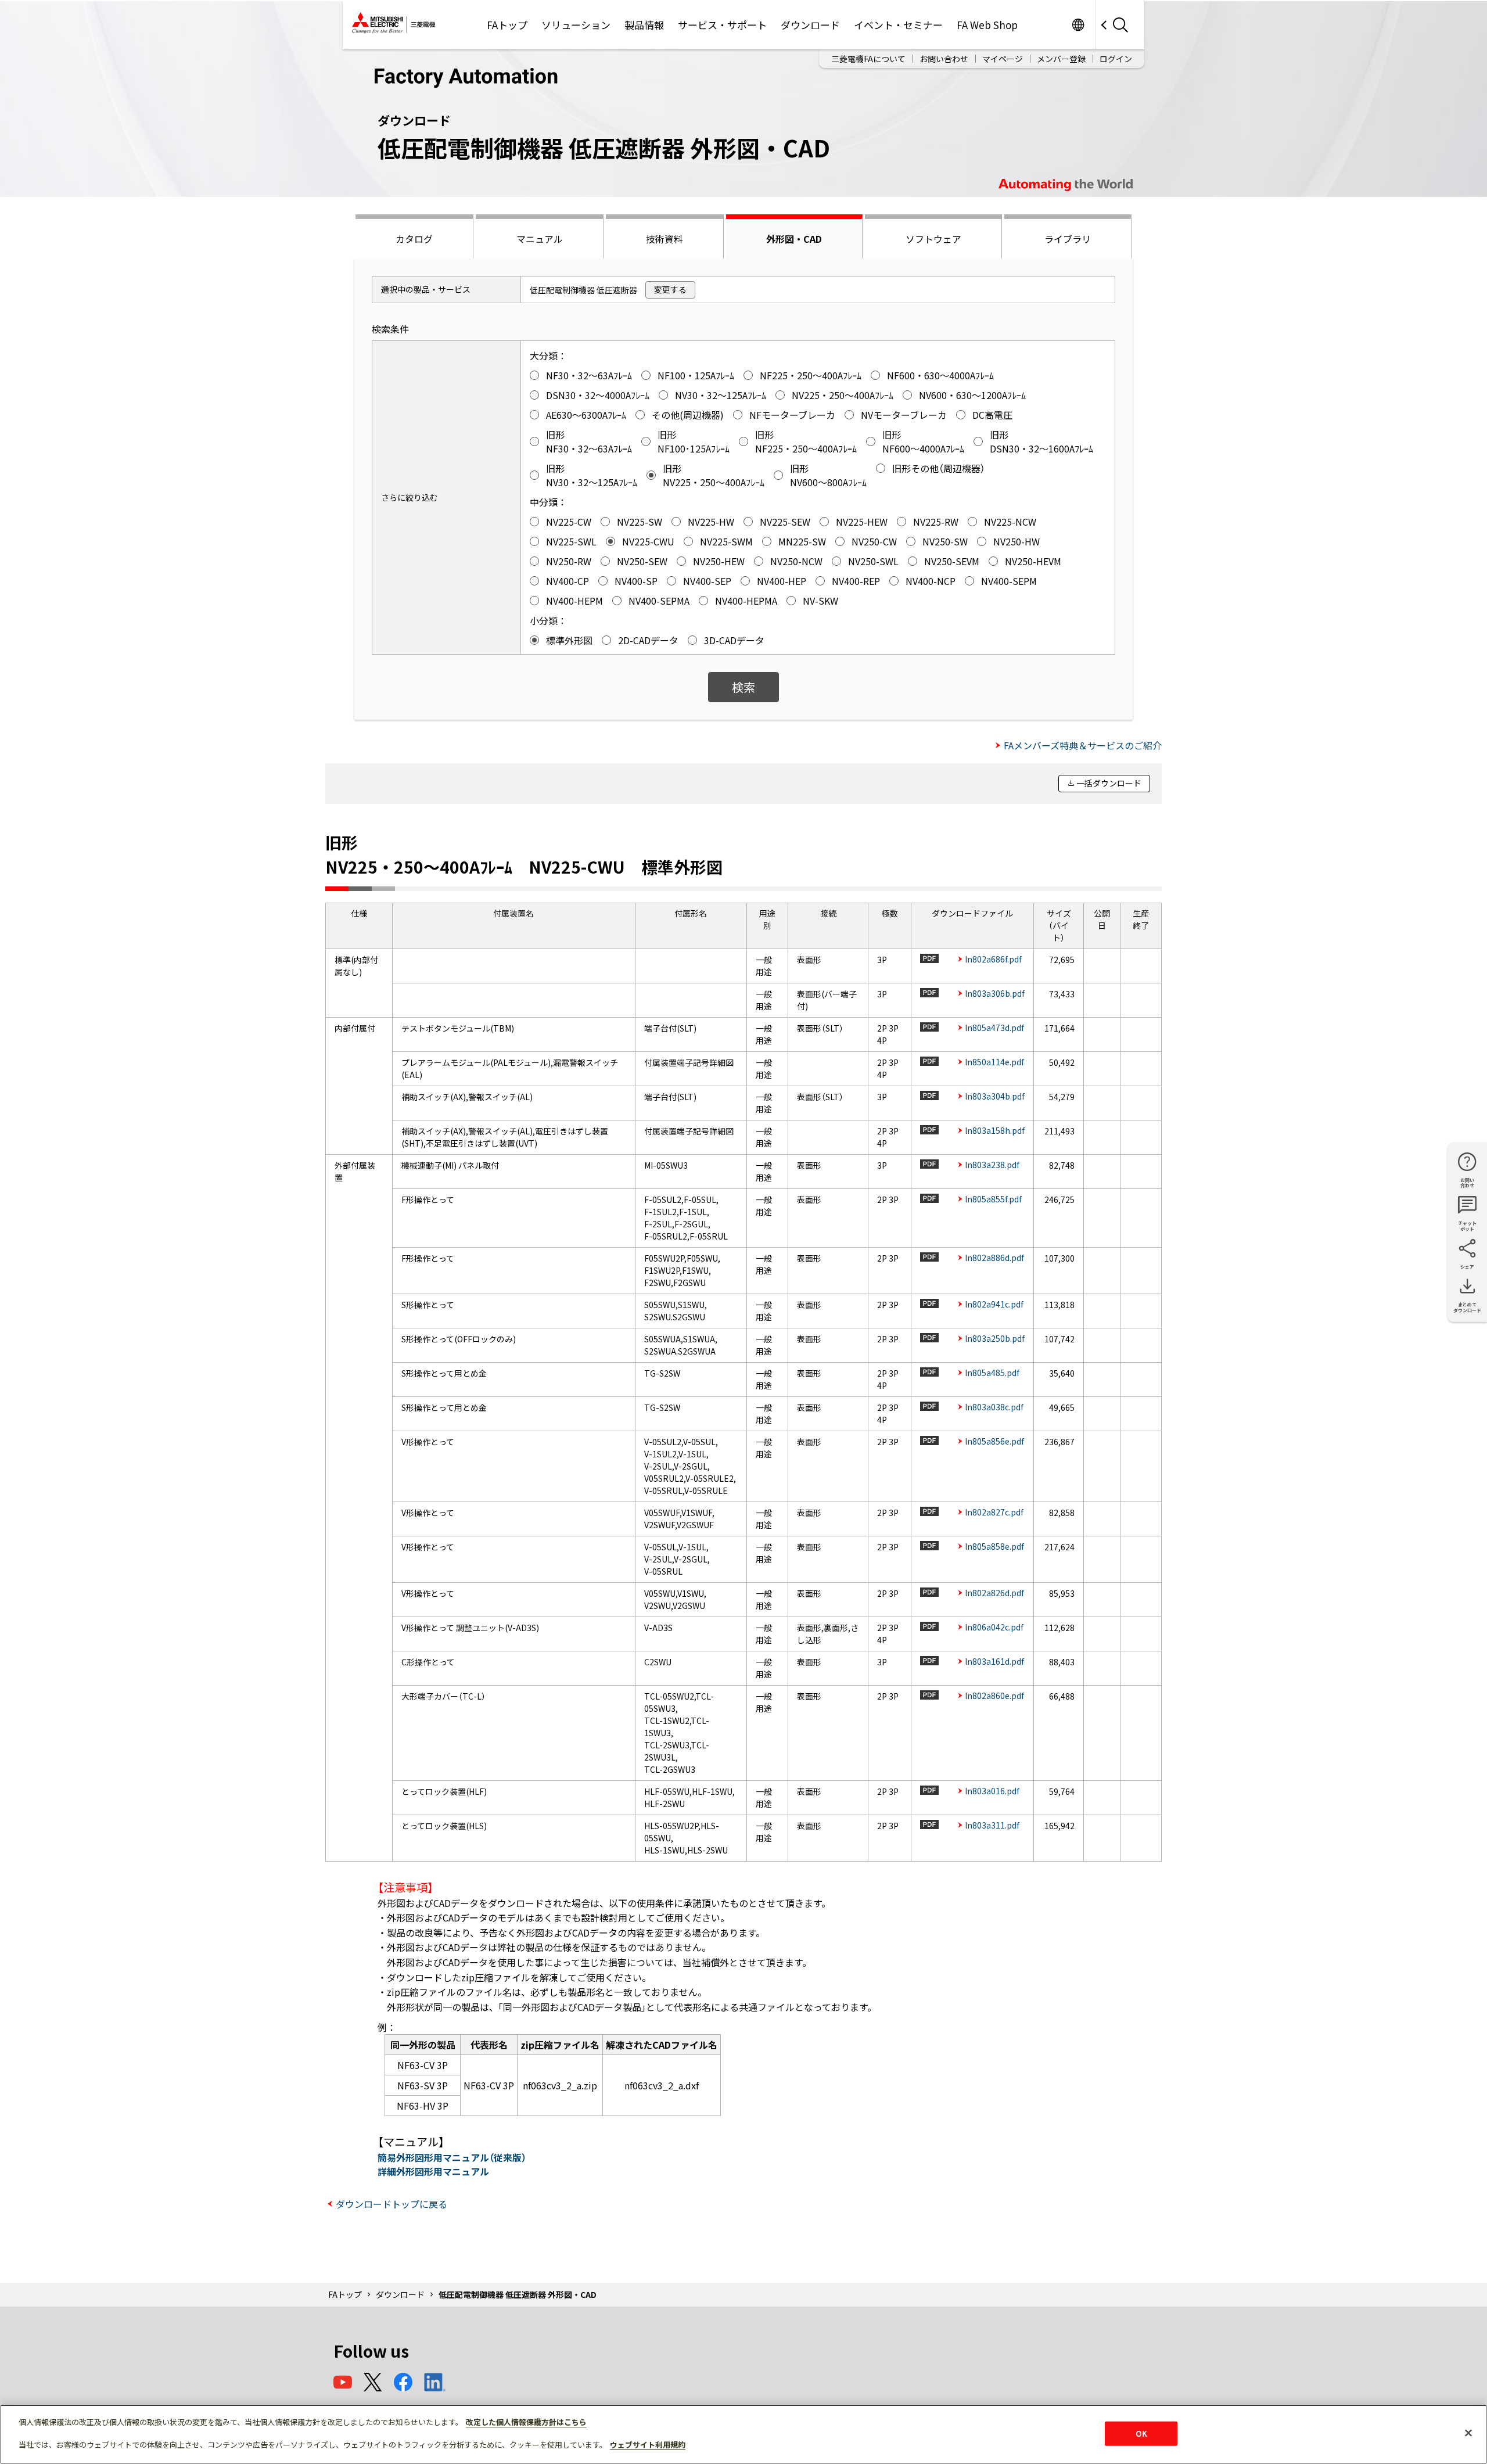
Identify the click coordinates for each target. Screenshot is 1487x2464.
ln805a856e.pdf (994, 1441)
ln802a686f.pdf (993, 959)
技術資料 (665, 239)
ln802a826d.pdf (994, 1593)
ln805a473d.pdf (994, 1028)
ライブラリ (1068, 239)
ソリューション (576, 25)
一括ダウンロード (1109, 783)
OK (1141, 2434)
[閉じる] (1468, 2433)
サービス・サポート (722, 25)
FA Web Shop (987, 25)
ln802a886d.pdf (994, 1258)
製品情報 (644, 25)
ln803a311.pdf (992, 1825)
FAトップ (507, 25)
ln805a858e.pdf (994, 1546)
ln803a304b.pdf (995, 1096)
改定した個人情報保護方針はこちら (526, 2422)
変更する (670, 289)
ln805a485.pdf (992, 1373)
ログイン (1116, 59)
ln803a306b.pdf (995, 993)
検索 (743, 687)
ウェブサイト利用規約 (648, 2445)
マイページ (1003, 59)
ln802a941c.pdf (994, 1304)
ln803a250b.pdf (995, 1338)
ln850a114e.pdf (994, 1062)
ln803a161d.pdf (994, 1661)
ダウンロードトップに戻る (391, 2204)
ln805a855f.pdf (993, 1199)
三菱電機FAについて (868, 59)
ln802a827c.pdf (994, 1512)
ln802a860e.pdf (994, 1696)
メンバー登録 (1061, 59)
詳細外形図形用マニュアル (433, 2171)
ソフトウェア (933, 239)
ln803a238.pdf (992, 1165)
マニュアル (540, 239)
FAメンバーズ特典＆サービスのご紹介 (1083, 745)
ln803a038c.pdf (994, 1407)
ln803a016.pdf (992, 1791)
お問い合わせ (944, 59)
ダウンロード (810, 25)
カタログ (414, 239)
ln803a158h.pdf (995, 1130)
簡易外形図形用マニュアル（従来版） (452, 2157)
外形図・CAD (794, 239)
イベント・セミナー (898, 25)
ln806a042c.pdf (994, 1627)
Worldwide (1078, 25)
